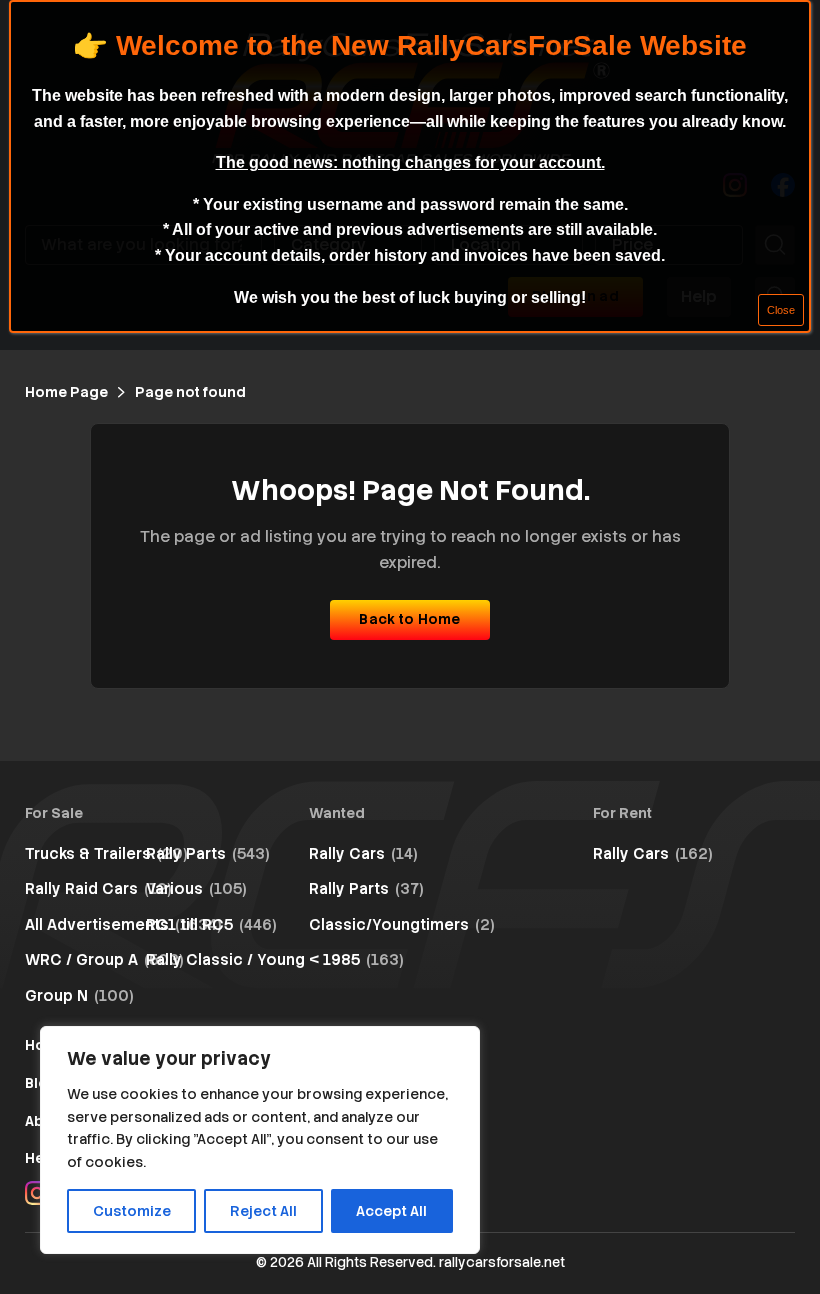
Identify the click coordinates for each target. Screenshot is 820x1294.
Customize (132, 1211)
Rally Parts (208, 854)
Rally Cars (363, 854)
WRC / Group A (104, 960)
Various (196, 889)
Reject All (263, 1211)
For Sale (54, 813)
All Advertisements (123, 925)
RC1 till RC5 (211, 925)
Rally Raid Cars (98, 889)
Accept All (391, 1211)
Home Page (66, 392)
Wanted (337, 813)
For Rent (622, 813)
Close (781, 310)
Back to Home (409, 619)
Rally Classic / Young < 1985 (275, 960)
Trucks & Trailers (106, 854)
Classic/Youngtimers (402, 925)
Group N (79, 996)
